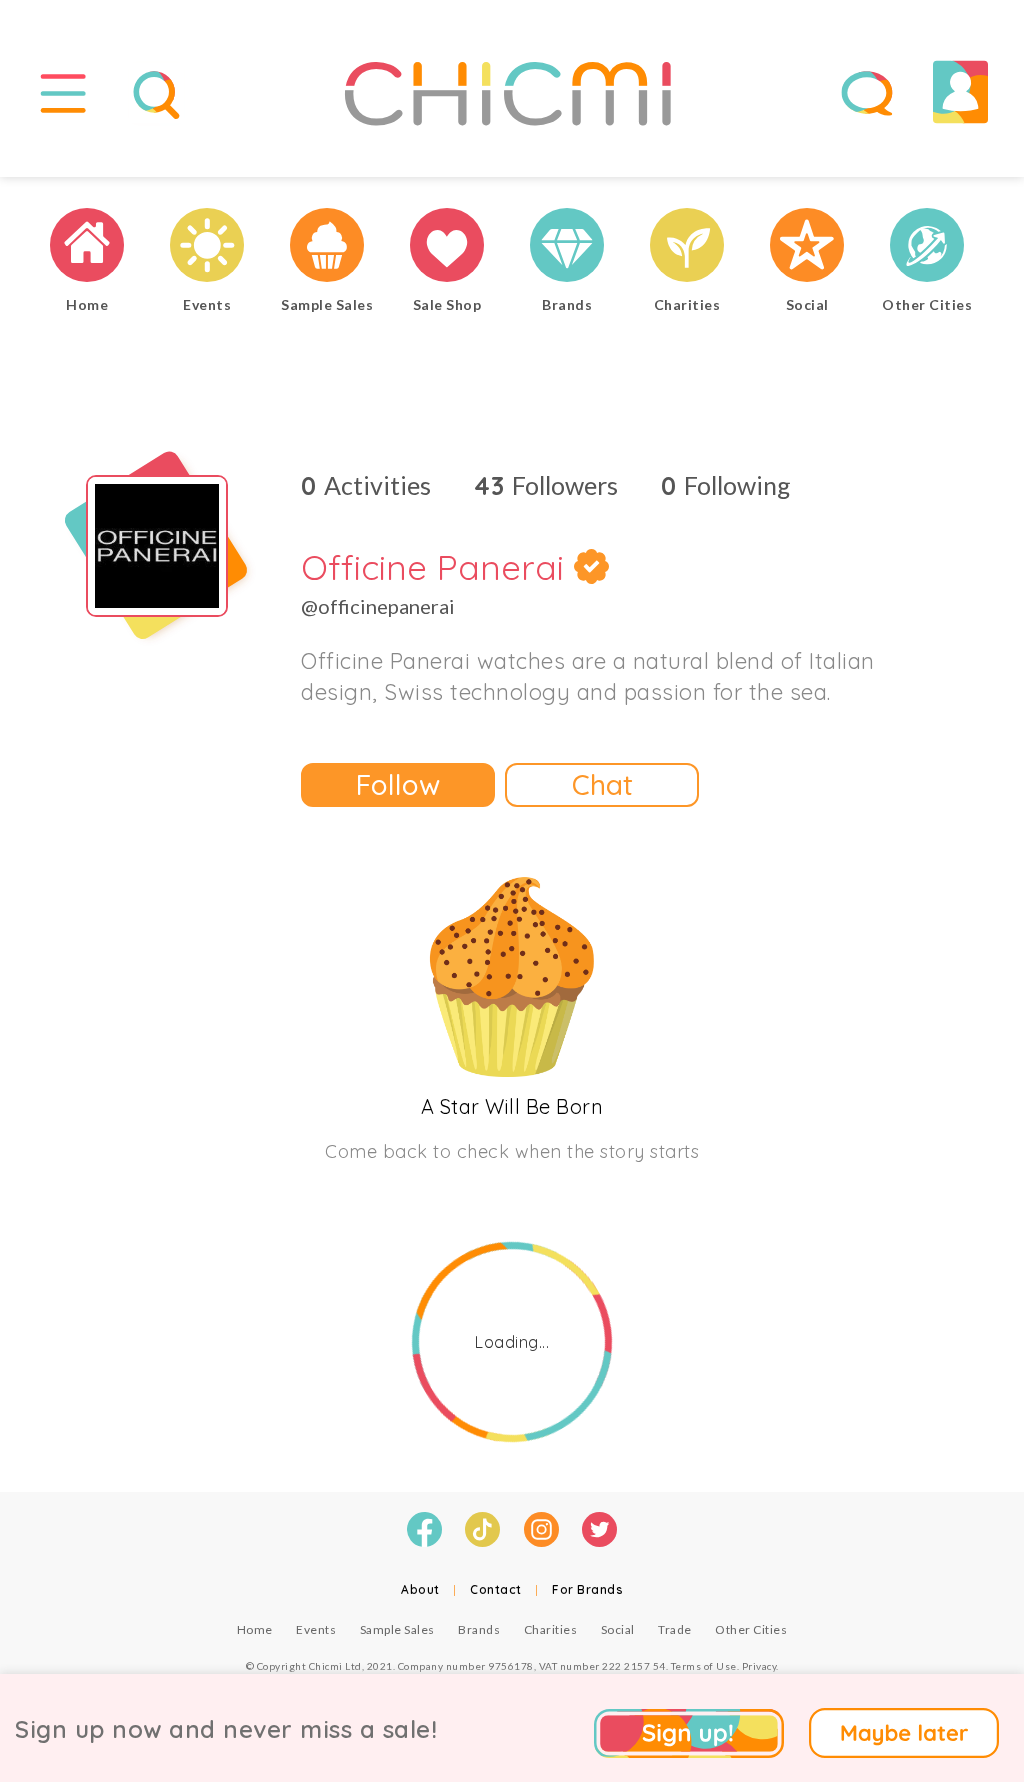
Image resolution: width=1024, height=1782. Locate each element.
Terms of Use (704, 1666)
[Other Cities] (927, 247)
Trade (675, 1629)
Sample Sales (397, 1629)
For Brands (587, 1589)
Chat (602, 784)
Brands (479, 1629)
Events (316, 1629)
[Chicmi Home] (87, 247)
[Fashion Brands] (567, 247)
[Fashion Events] (207, 247)
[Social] (807, 247)
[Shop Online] (447, 247)
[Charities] (687, 247)
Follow (398, 784)
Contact (496, 1589)
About (420, 1589)
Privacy (759, 1666)
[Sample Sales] (327, 247)
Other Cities (751, 1629)
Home (255, 1629)
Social (618, 1629)
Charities (551, 1629)
